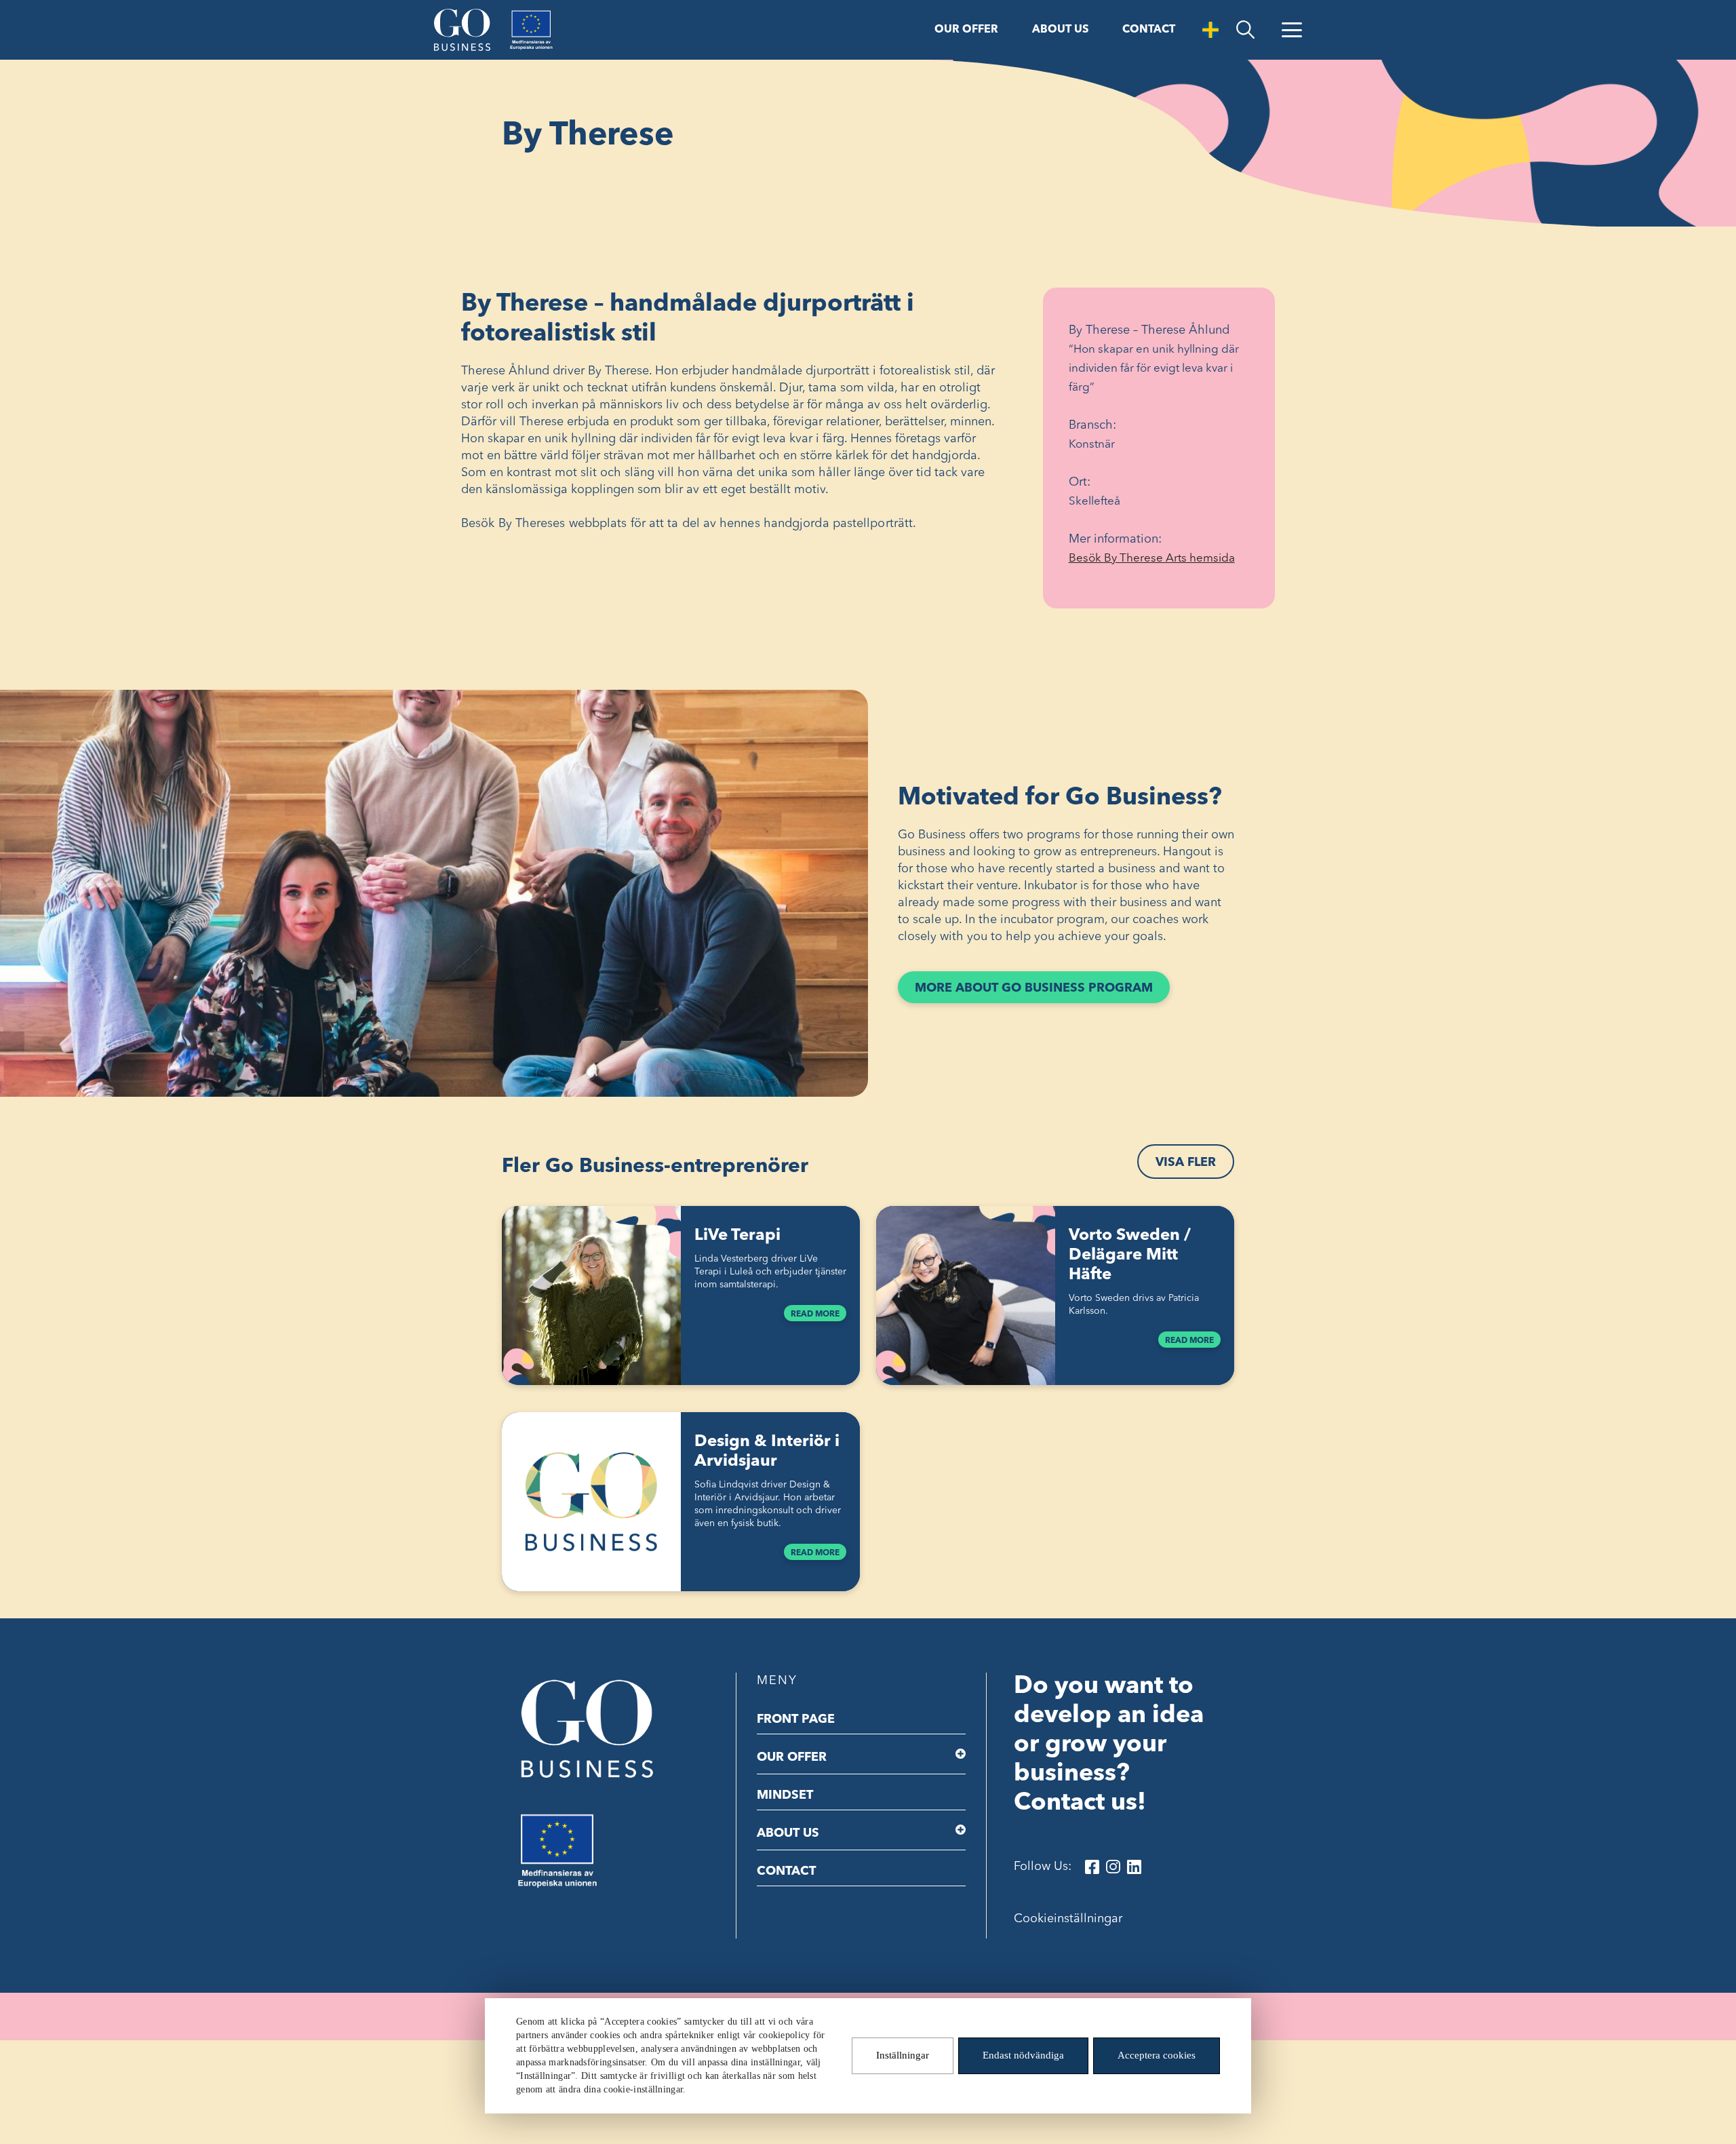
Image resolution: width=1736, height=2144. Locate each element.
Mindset (785, 1795)
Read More (815, 1314)
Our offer (966, 30)
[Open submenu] (961, 1754)
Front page (796, 1719)
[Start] (462, 30)
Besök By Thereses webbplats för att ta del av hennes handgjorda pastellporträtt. (690, 524)
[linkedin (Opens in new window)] (1134, 1867)
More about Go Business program (1042, 992)
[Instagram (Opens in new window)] (1113, 1867)
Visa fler (1186, 1163)
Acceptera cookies (1157, 2056)
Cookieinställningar (1068, 1919)
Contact (1149, 30)
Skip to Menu (128, 12)
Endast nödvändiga (1023, 2056)
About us (1060, 30)
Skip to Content (45, 12)
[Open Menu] (1292, 30)
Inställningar (903, 2056)
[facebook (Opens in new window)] (1092, 1867)
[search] (1245, 30)
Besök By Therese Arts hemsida (1159, 560)
